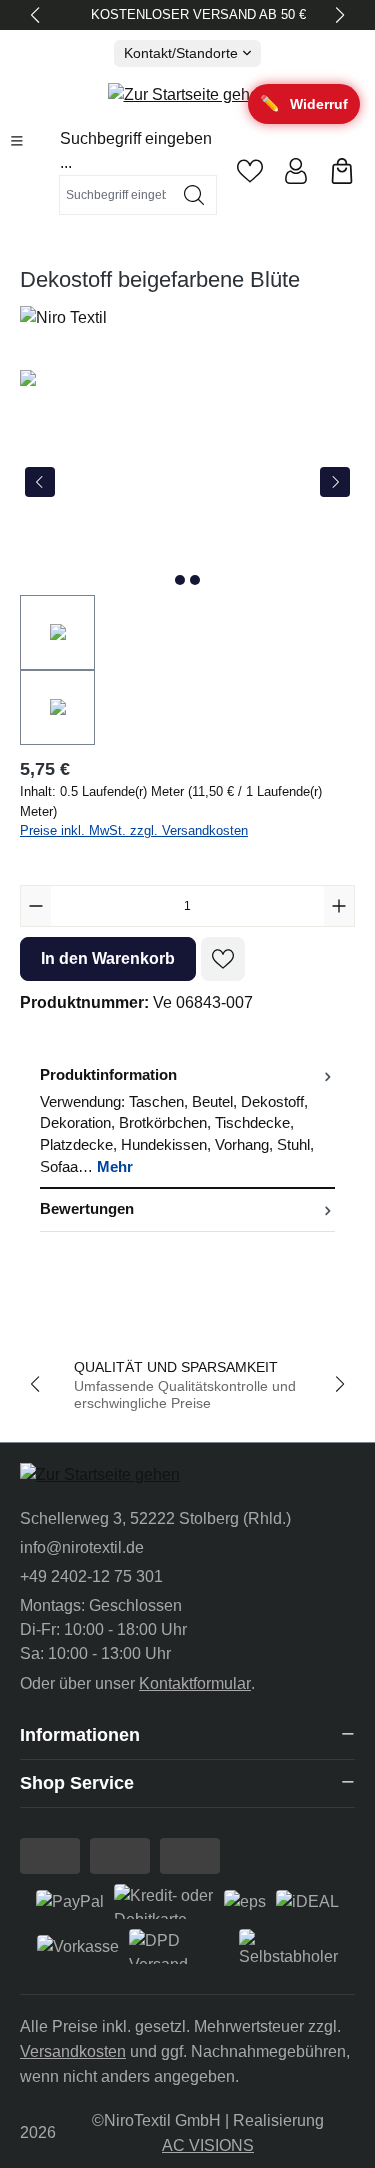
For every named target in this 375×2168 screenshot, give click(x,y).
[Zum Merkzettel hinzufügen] (223, 959)
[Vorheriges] (40, 482)
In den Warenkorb (108, 958)
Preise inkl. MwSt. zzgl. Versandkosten (134, 830)
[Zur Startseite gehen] (188, 94)
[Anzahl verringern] (36, 906)
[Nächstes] (335, 482)
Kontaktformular (195, 1683)
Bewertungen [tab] (87, 1209)
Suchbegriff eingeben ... (136, 150)
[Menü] (17, 141)
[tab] (187, 1122)
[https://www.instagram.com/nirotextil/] (120, 1856)
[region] (187, 557)
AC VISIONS (208, 2145)
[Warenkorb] (342, 171)
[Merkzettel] (250, 171)
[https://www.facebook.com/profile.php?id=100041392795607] (50, 1856)
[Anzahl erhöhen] (339, 906)
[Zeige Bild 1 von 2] (180, 580)
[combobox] (116, 195)
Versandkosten (73, 2051)
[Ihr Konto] (296, 171)
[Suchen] (194, 195)
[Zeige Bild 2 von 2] (195, 580)
